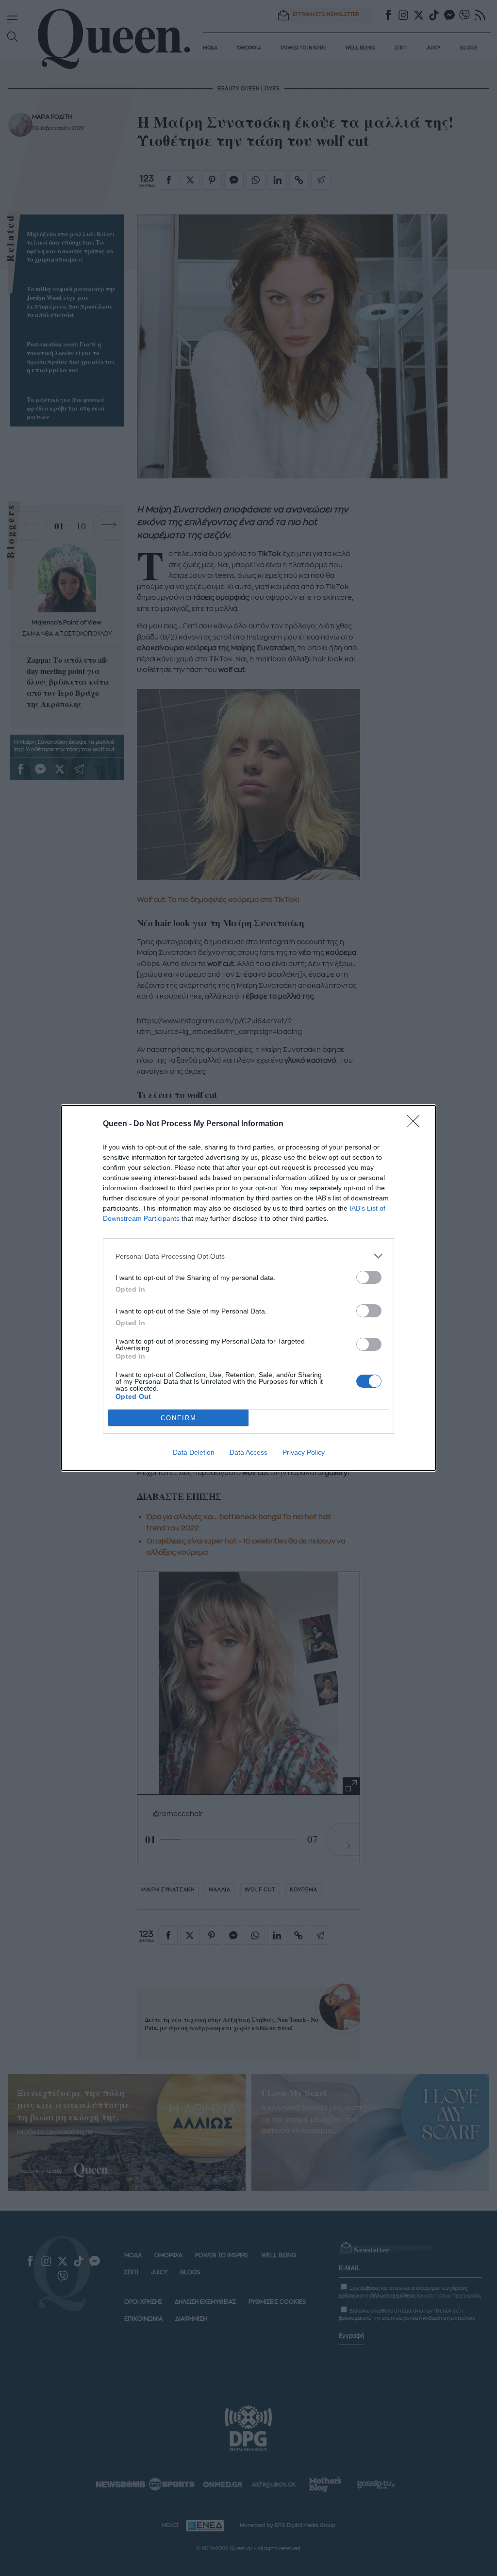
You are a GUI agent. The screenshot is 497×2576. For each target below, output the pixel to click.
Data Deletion (194, 1452)
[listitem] (248, 1256)
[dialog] (248, 1288)
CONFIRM (179, 1418)
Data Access (248, 1452)
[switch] (369, 1277)
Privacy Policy (304, 1452)
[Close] (416, 1124)
